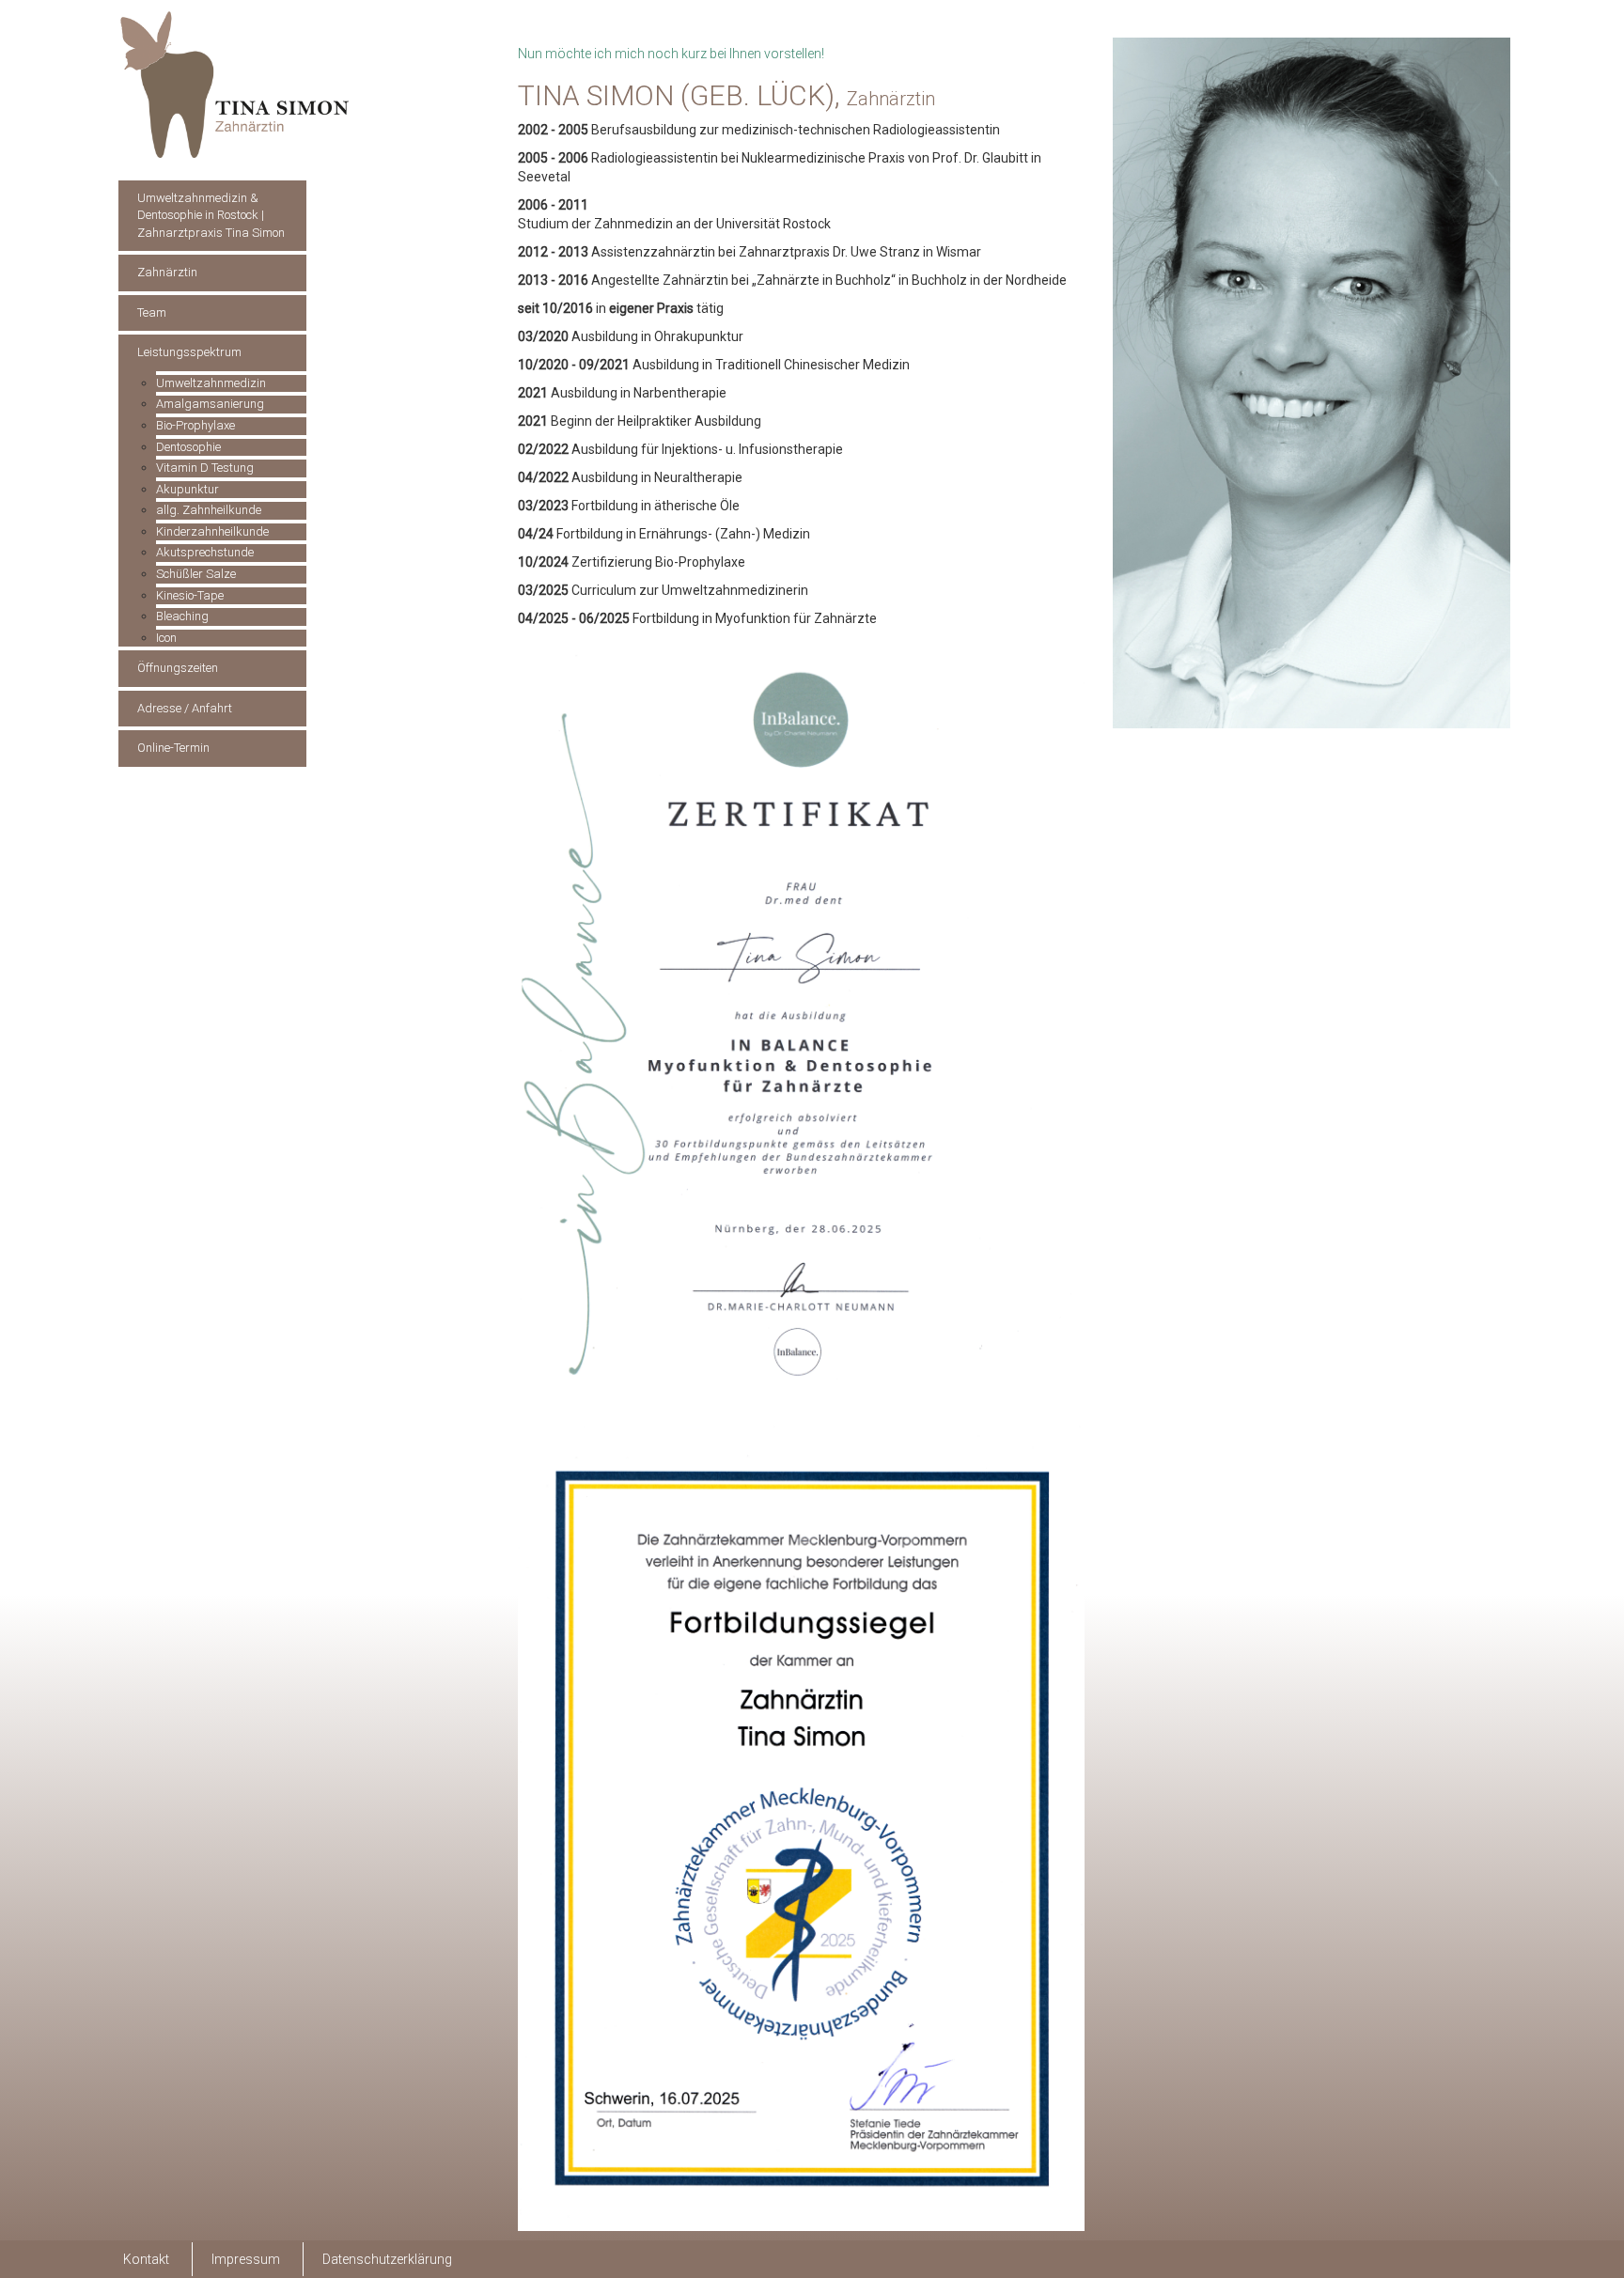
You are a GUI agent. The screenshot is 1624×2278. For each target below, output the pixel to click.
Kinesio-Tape (190, 595)
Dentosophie (188, 447)
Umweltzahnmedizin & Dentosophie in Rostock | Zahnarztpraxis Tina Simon (211, 215)
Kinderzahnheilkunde (212, 531)
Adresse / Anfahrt (185, 708)
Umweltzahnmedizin (211, 383)
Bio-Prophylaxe (195, 425)
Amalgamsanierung (210, 404)
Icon (166, 638)
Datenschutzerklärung (387, 2259)
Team (152, 312)
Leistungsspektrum (189, 352)
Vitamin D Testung (205, 468)
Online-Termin (173, 748)
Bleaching (182, 616)
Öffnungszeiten (178, 668)
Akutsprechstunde (205, 552)
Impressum (246, 2259)
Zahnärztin (167, 272)
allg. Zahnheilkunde (209, 510)
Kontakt (146, 2259)
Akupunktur (187, 489)
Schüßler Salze (196, 574)
